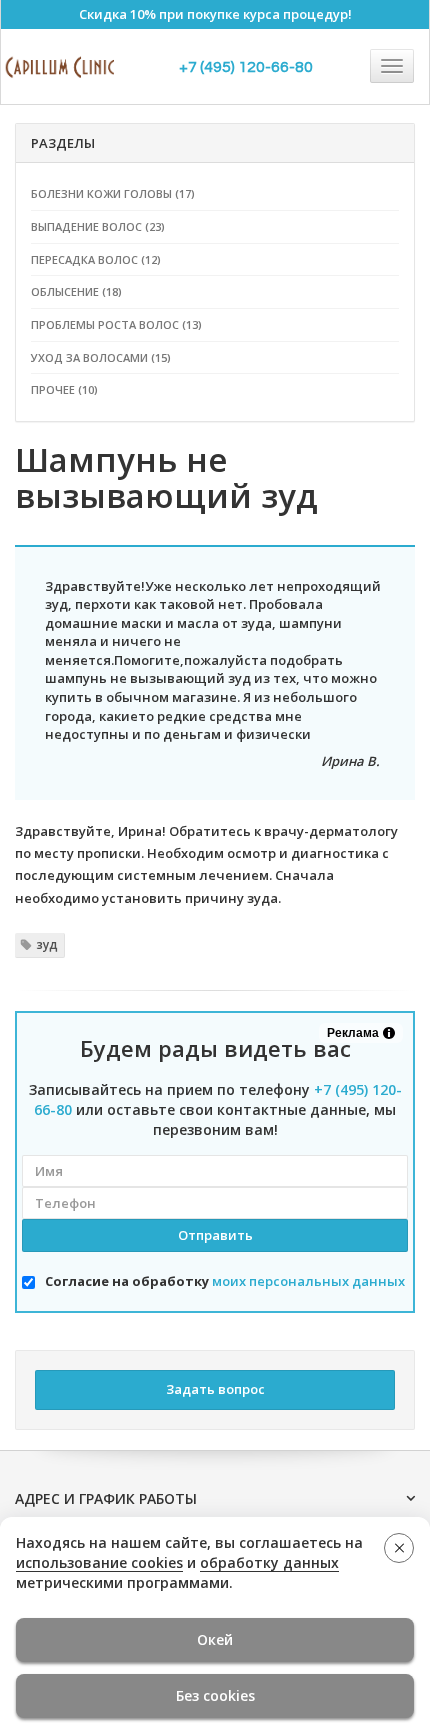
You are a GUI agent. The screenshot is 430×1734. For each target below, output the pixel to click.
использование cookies (99, 1562)
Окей (215, 1639)
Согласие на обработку (225, 1281)
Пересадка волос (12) (96, 259)
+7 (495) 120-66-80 (246, 67)
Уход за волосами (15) (101, 357)
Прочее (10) (64, 389)
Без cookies (215, 1695)
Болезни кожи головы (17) (113, 193)
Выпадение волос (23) (98, 226)
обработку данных (269, 1562)
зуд (47, 944)
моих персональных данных (308, 1281)
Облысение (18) (76, 291)
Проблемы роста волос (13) (116, 324)
